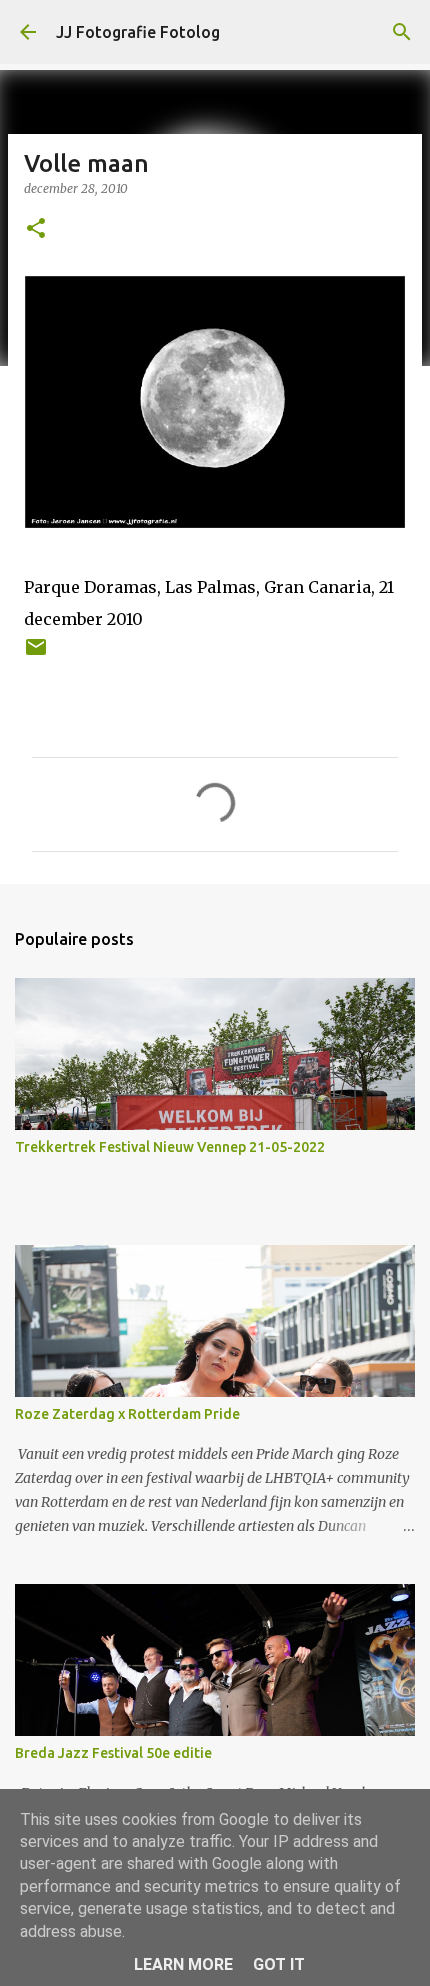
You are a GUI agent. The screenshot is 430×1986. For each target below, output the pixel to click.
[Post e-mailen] (36, 654)
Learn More (183, 1964)
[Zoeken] (402, 32)
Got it (279, 1964)
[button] (36, 229)
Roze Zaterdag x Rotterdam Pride (127, 1414)
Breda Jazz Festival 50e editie (113, 1753)
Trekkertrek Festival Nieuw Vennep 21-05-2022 (170, 1147)
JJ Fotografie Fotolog (138, 32)
